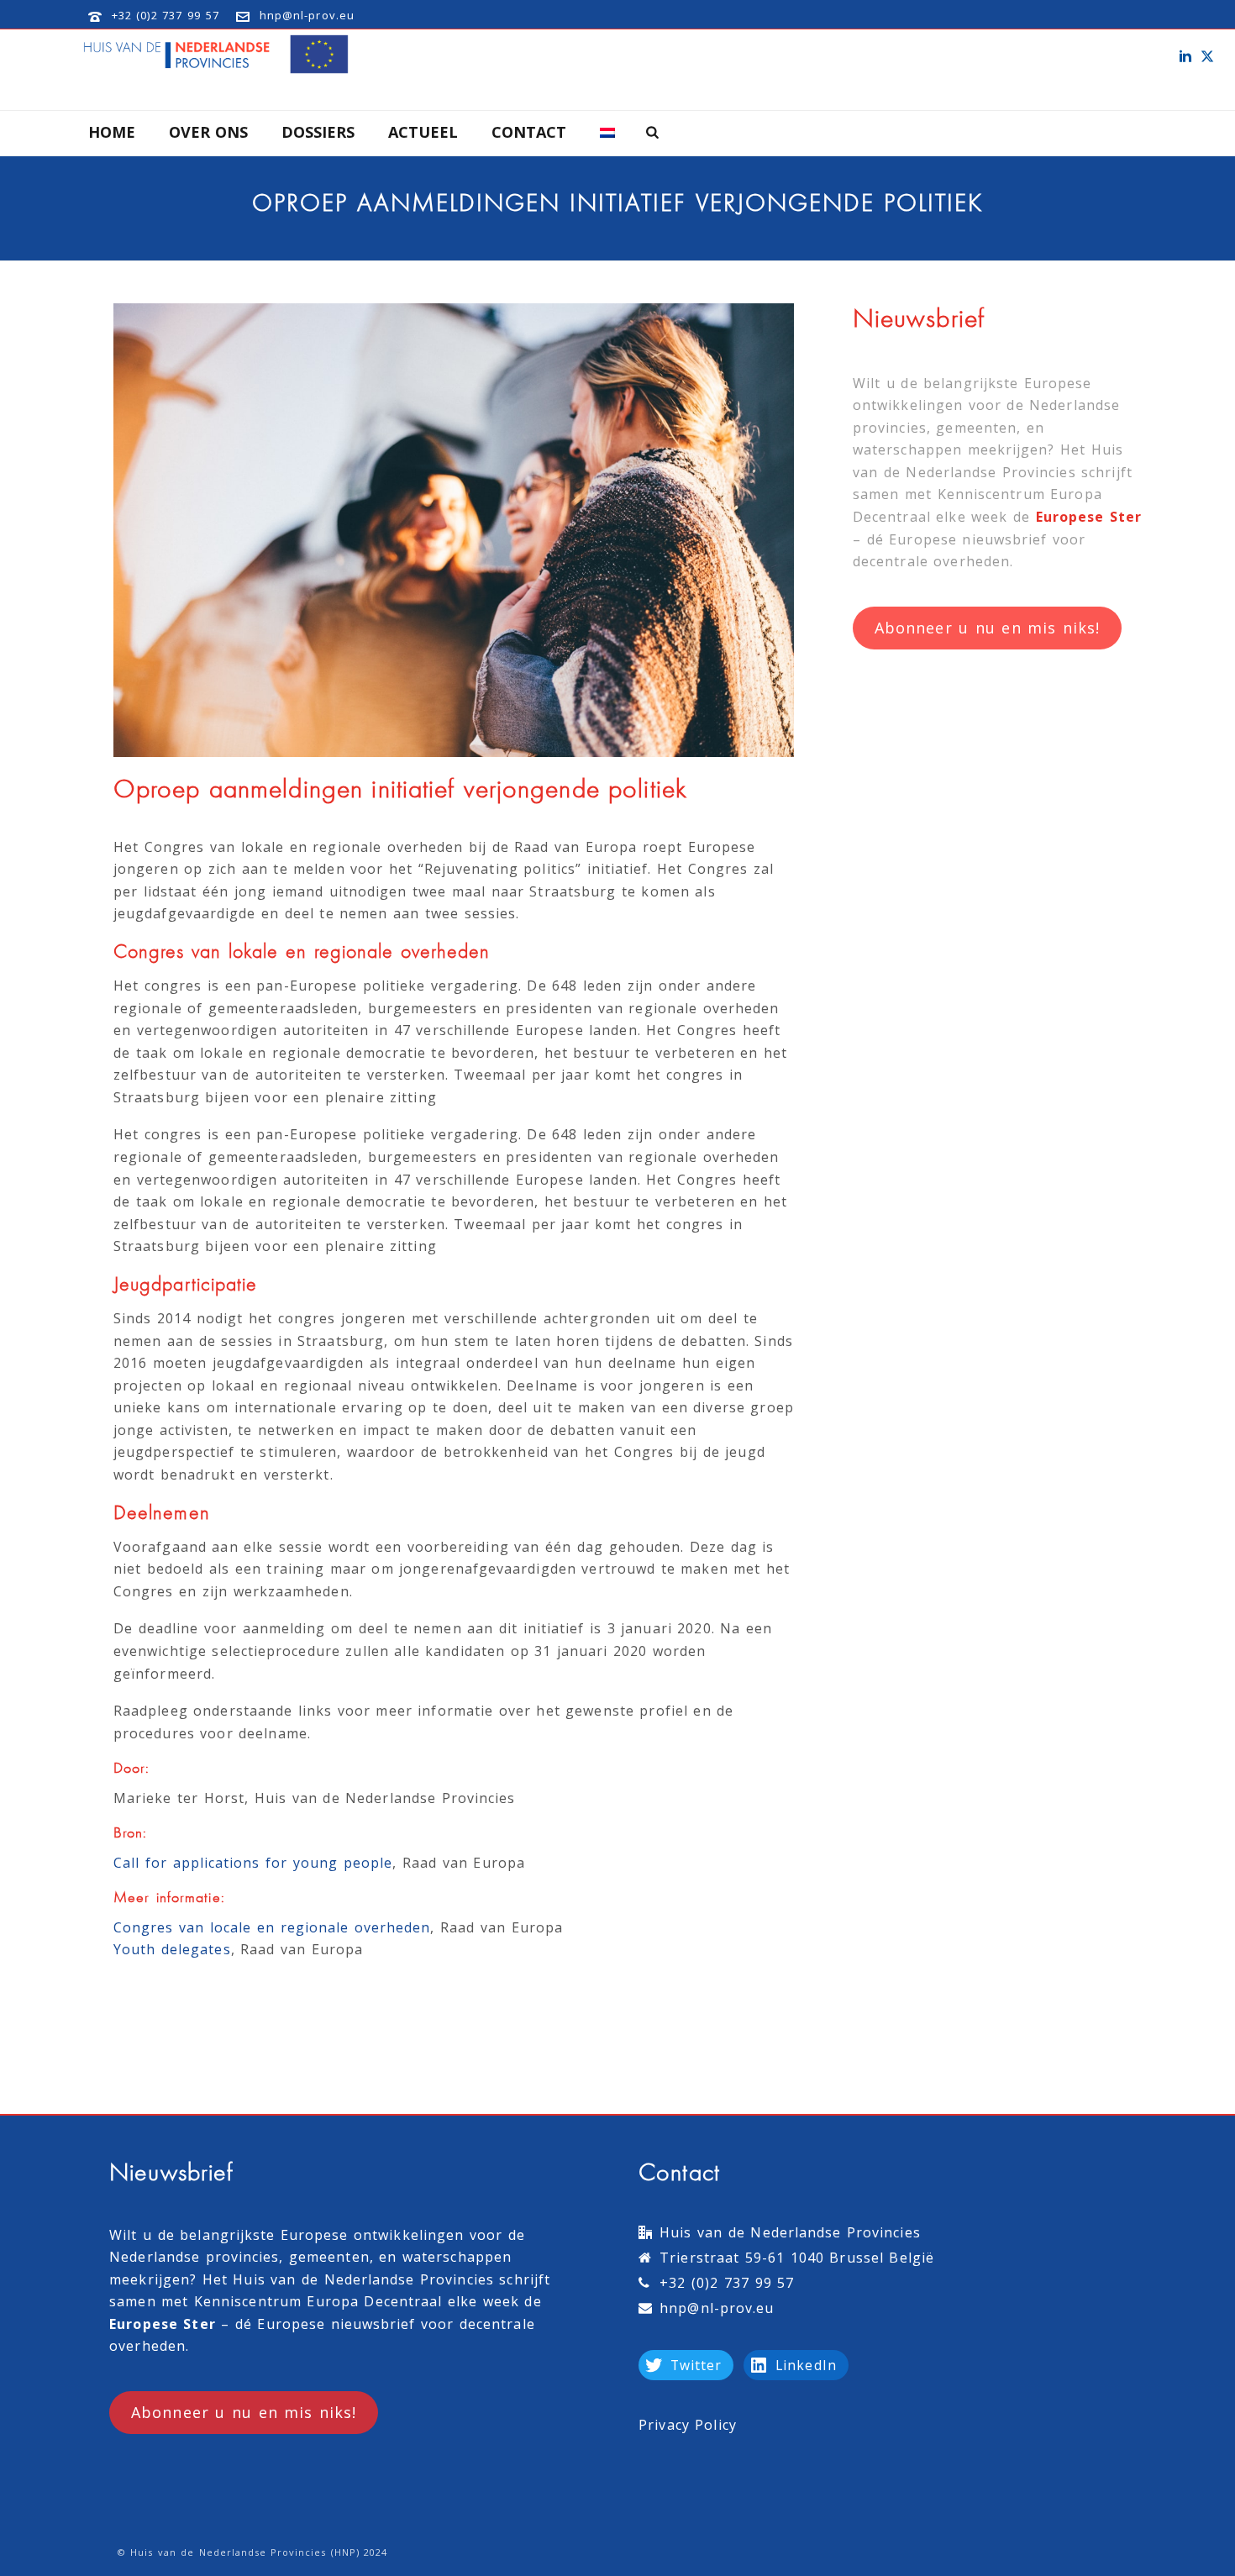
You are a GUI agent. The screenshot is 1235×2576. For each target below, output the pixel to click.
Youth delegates (172, 1949)
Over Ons (208, 132)
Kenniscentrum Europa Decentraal (318, 2301)
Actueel (423, 132)
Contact (529, 132)
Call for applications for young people (253, 1863)
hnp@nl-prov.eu (307, 15)
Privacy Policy (688, 2425)
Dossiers (318, 132)
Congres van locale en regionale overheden (272, 1927)
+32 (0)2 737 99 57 (166, 15)
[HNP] (219, 55)
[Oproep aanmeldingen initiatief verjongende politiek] (454, 530)
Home (112, 132)
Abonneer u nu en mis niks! (987, 628)
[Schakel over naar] (607, 133)
